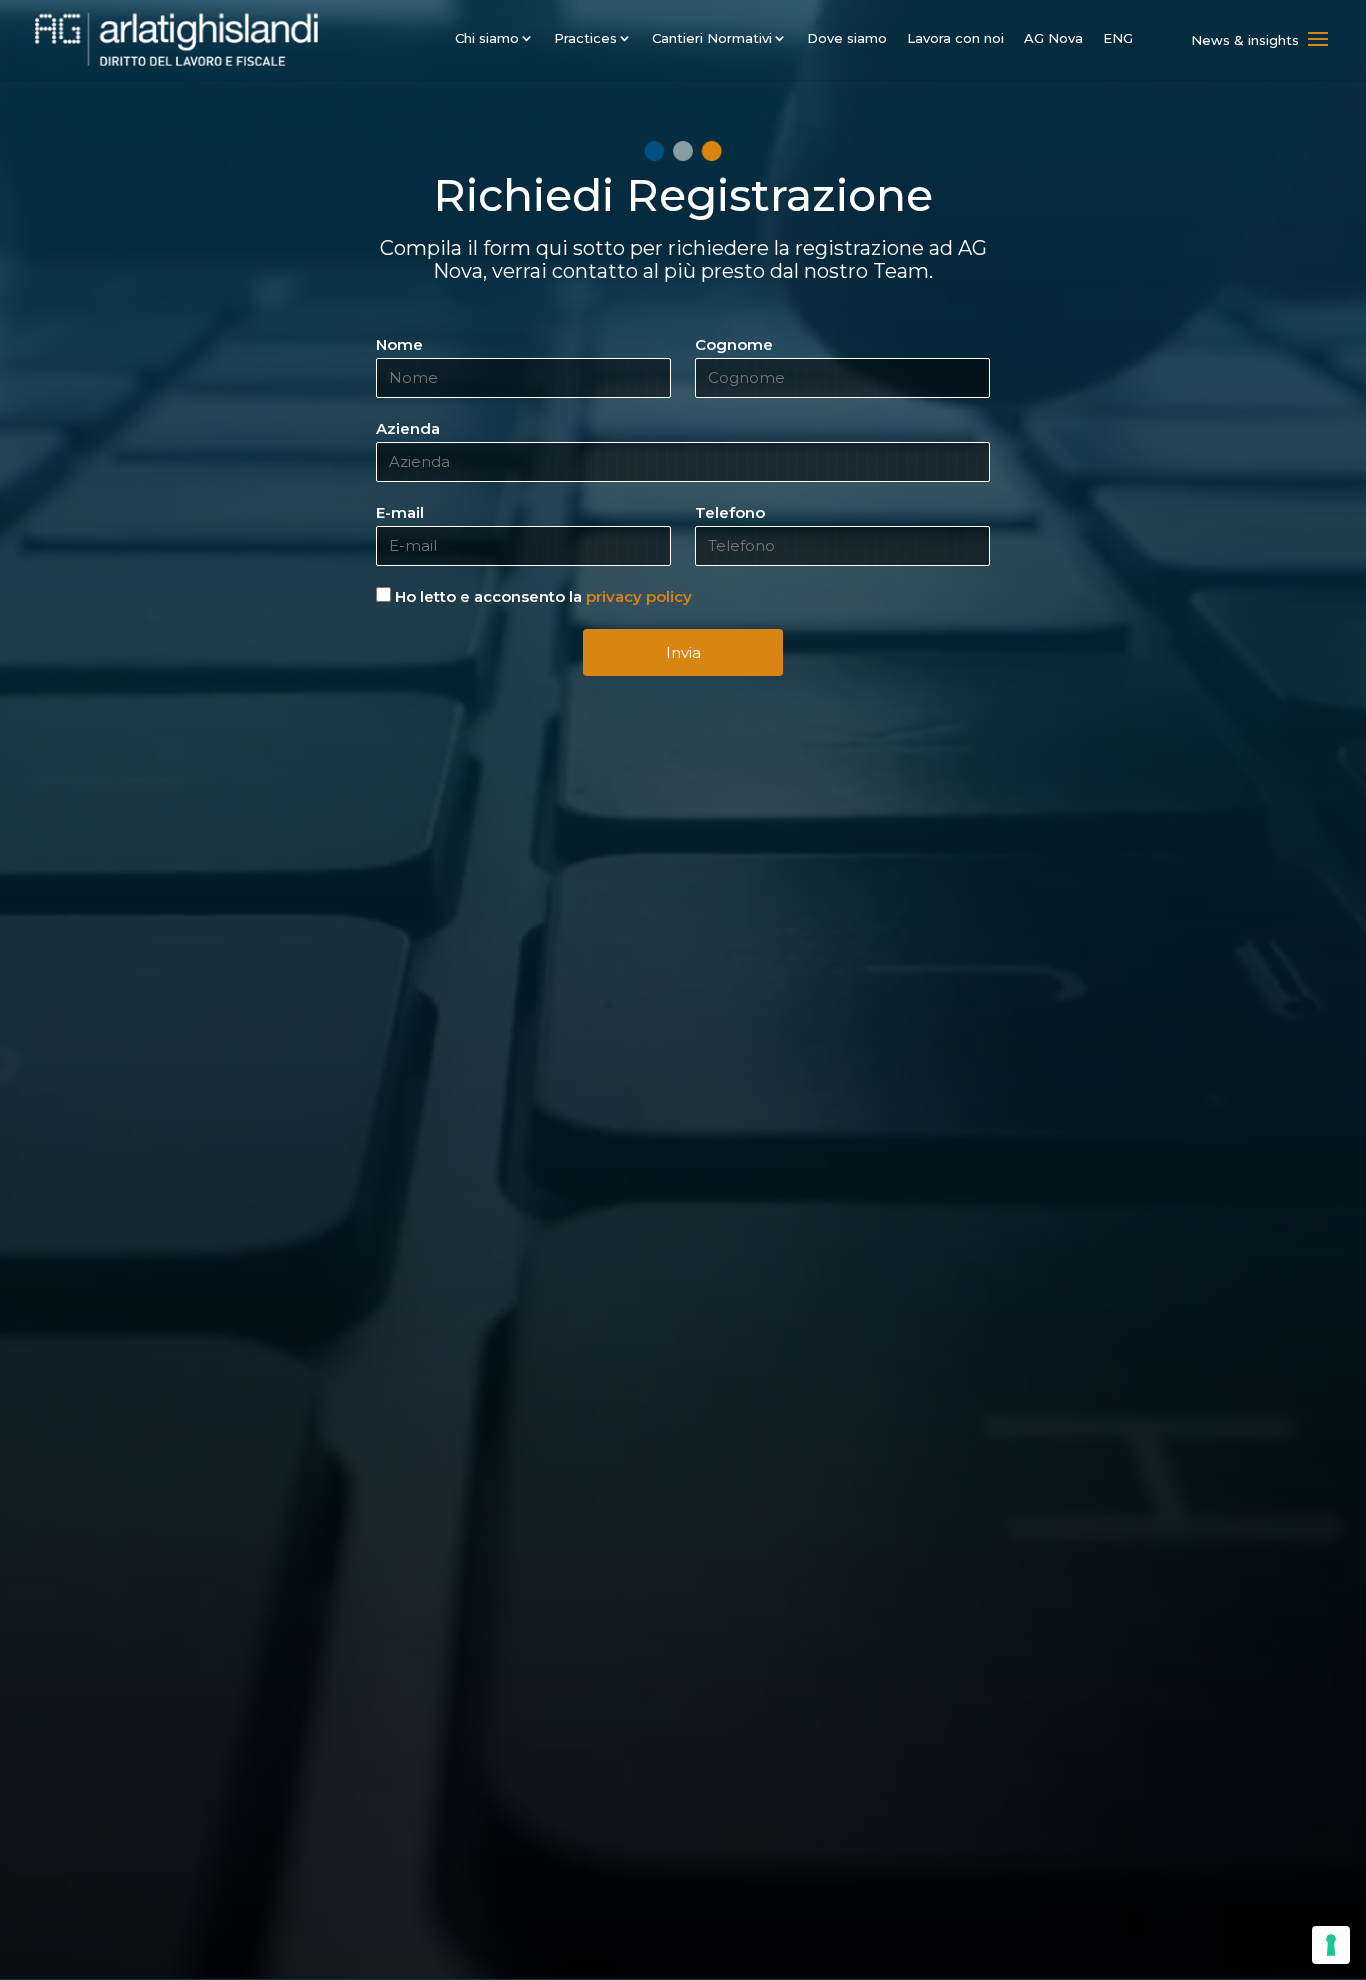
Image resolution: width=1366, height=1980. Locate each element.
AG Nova (1053, 38)
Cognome (734, 344)
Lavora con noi (955, 38)
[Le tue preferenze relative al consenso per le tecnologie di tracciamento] (1331, 1945)
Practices (585, 38)
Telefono (730, 512)
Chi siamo (487, 38)
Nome (399, 344)
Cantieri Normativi (712, 38)
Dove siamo (847, 38)
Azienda (408, 428)
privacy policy (639, 596)
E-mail (400, 512)
